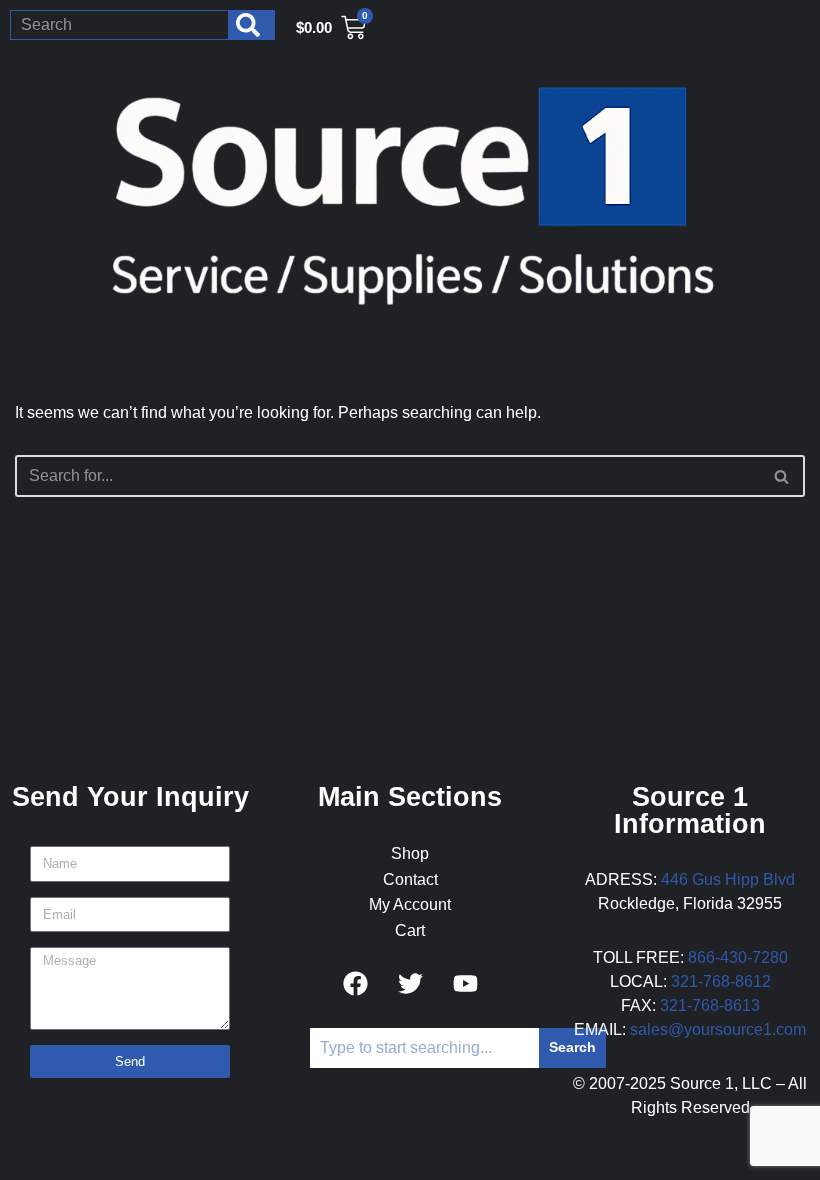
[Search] (252, 25)
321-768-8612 (721, 981)
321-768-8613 (710, 1005)
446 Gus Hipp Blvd (728, 879)
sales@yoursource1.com (718, 1029)
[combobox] (119, 25)
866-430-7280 (738, 957)
